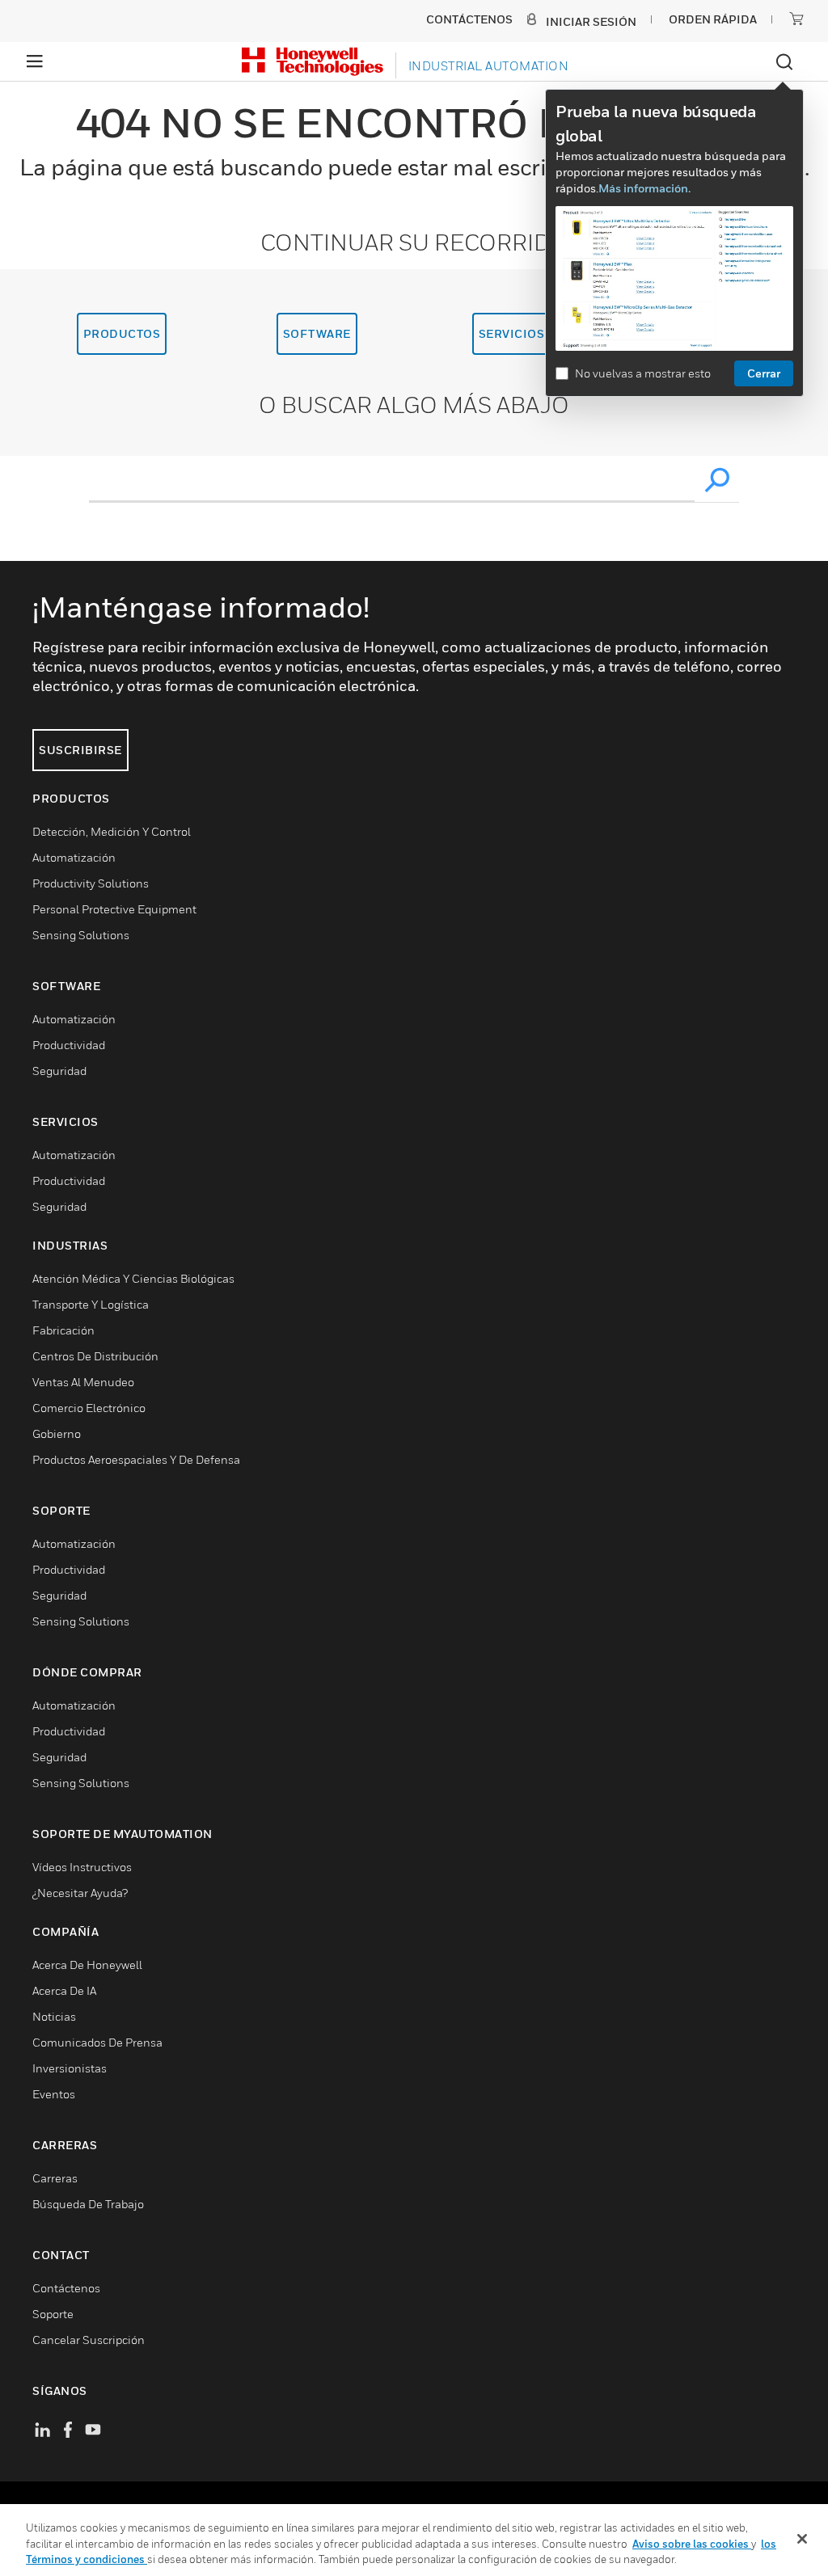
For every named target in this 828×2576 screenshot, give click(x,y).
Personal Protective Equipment (114, 909)
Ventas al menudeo (83, 1382)
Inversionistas (70, 2068)
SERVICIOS (512, 333)
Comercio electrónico (89, 1408)
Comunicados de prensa (97, 2042)
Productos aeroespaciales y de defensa (136, 1459)
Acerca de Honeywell (87, 1965)
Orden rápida (713, 19)
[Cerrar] (802, 2539)
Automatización (74, 857)
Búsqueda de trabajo (88, 2204)
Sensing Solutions (81, 935)
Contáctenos (66, 2288)
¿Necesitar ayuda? (80, 1893)
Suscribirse (80, 750)
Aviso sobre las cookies (692, 2544)
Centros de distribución (95, 1356)
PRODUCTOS (122, 333)
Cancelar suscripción (89, 2340)
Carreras (55, 2178)
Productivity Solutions (91, 883)
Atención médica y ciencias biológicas (133, 1278)
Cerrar (764, 373)
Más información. (644, 188)
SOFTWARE (317, 333)
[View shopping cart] (796, 19)
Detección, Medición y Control (112, 831)
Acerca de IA (64, 1990)
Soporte (53, 2314)
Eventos (54, 2094)
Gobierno (57, 1433)
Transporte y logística (91, 1304)
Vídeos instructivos (82, 1867)
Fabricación (63, 1330)
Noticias (54, 2016)
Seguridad (59, 1071)
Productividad (69, 1045)
